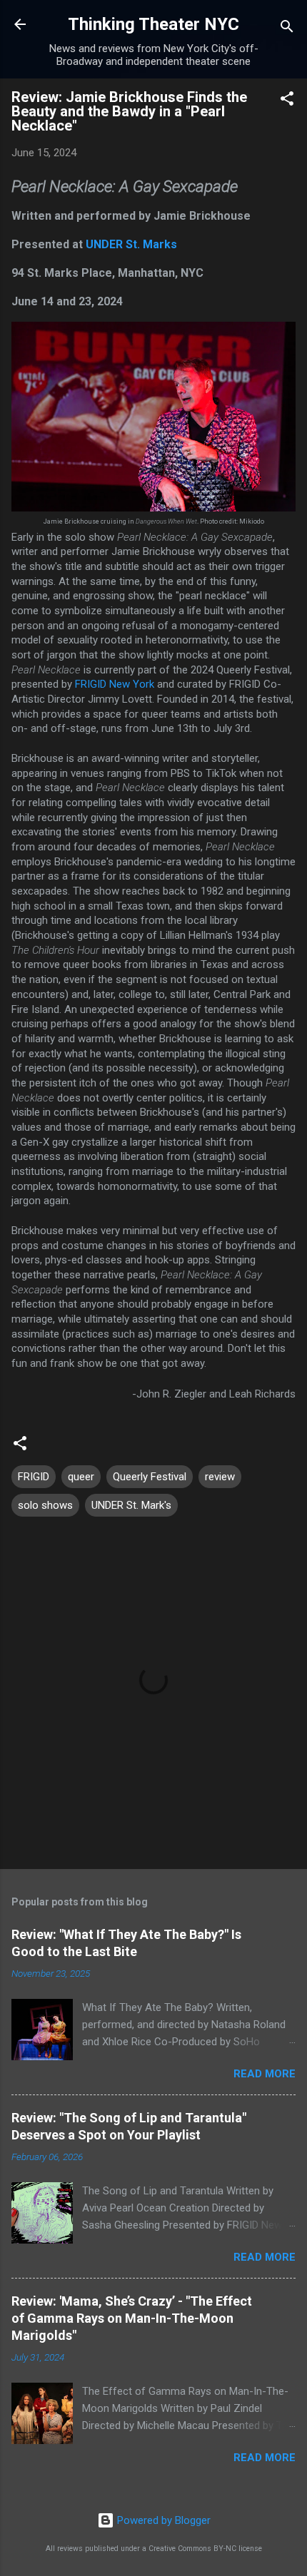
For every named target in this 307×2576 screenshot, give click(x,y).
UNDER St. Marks (131, 244)
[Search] (287, 29)
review (220, 1477)
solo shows (45, 1505)
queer (81, 1477)
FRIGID (34, 1477)
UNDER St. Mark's (131, 1505)
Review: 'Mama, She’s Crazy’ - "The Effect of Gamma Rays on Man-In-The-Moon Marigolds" (132, 2318)
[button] (287, 101)
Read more (265, 2074)
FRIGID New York (115, 684)
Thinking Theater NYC (153, 24)
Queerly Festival (150, 1477)
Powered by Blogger (162, 2520)
